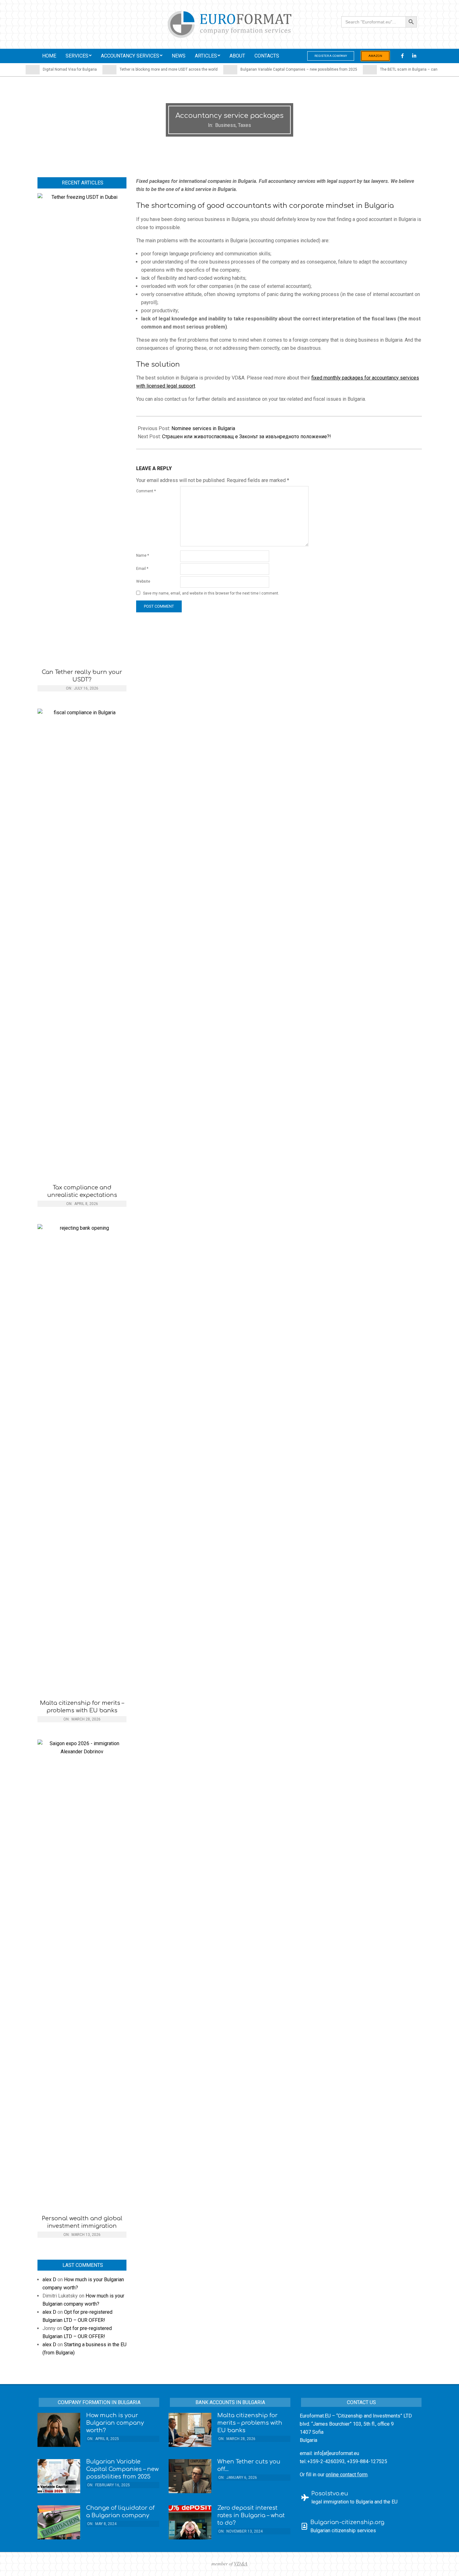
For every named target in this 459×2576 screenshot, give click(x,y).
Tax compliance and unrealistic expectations (82, 1191)
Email (142, 569)
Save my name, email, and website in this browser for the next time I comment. (211, 594)
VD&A (241, 2563)
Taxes (244, 125)
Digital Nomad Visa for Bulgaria (37, 69)
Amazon (375, 56)
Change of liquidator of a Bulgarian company (120, 2512)
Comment (146, 491)
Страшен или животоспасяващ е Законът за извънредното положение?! (247, 437)
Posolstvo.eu (330, 2493)
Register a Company (331, 56)
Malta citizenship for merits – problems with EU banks (82, 1707)
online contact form (347, 2475)
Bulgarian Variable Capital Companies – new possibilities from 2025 (266, 69)
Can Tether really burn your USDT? (82, 676)
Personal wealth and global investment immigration (82, 2222)
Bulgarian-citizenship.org (347, 2522)
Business (225, 125)
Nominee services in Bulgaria (203, 428)
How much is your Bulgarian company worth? (115, 2423)
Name (143, 555)
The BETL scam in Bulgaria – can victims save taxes (393, 69)
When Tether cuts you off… (249, 2465)
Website (143, 581)
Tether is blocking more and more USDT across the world (136, 69)
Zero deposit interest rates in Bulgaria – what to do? (251, 2515)
